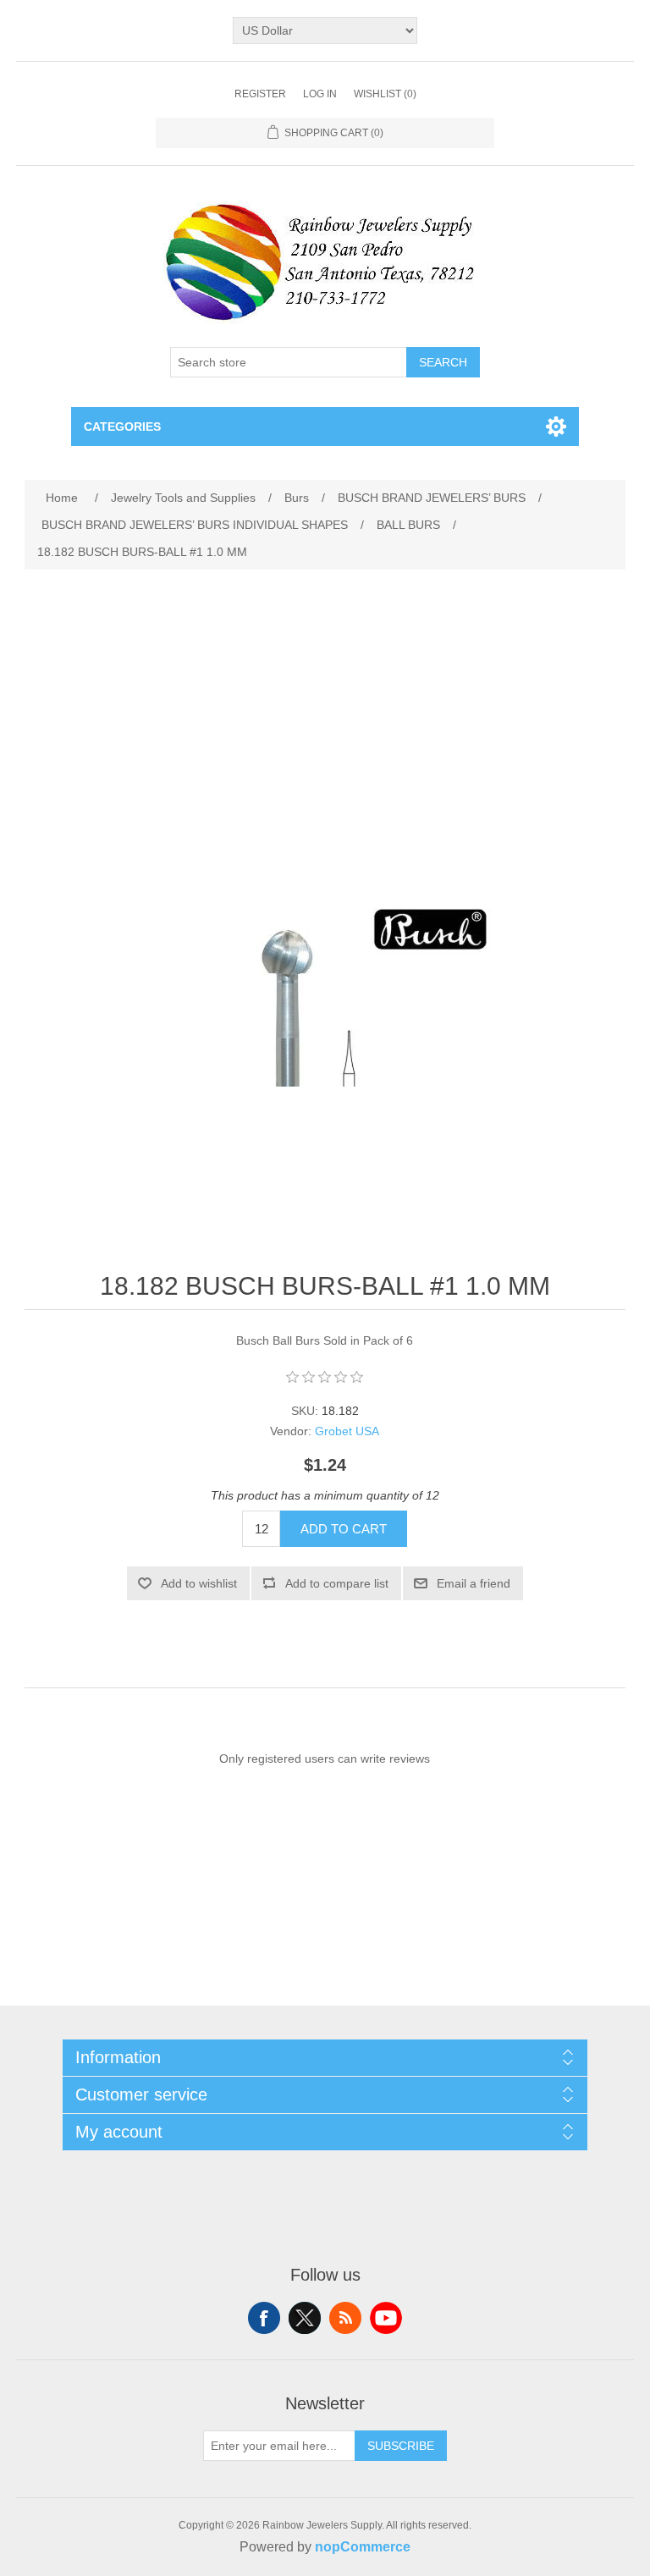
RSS (345, 2318)
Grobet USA (347, 1431)
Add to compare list (337, 1583)
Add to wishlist (199, 1583)
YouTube (386, 2318)
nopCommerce (363, 2547)
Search (443, 362)
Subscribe (401, 2446)
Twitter (305, 2318)
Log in (320, 94)
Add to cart (344, 1529)
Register (260, 94)
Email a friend (474, 1583)
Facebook (264, 2318)
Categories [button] (122, 427)
